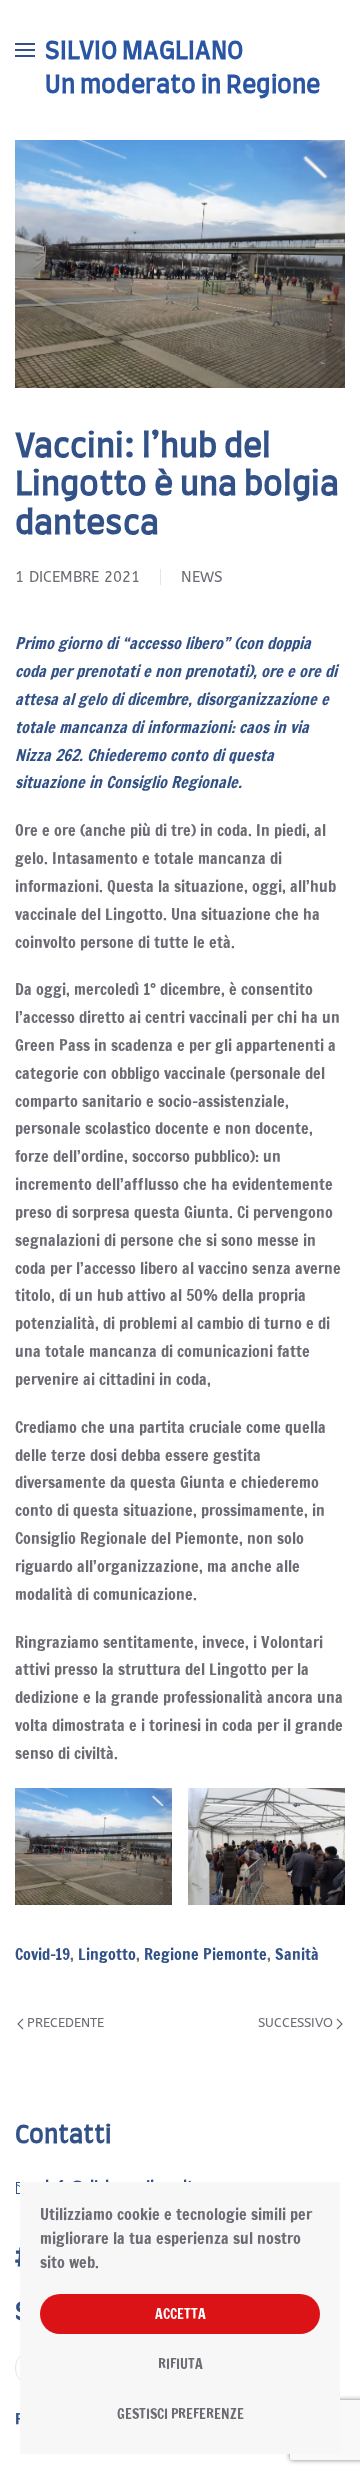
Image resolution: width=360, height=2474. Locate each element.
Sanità (297, 1954)
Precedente (65, 2022)
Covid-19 (42, 1954)
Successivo (295, 2022)
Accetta (180, 2314)
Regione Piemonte (205, 1954)
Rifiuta (180, 2364)
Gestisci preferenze (180, 2414)
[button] (25, 50)
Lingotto (107, 1954)
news (202, 577)
